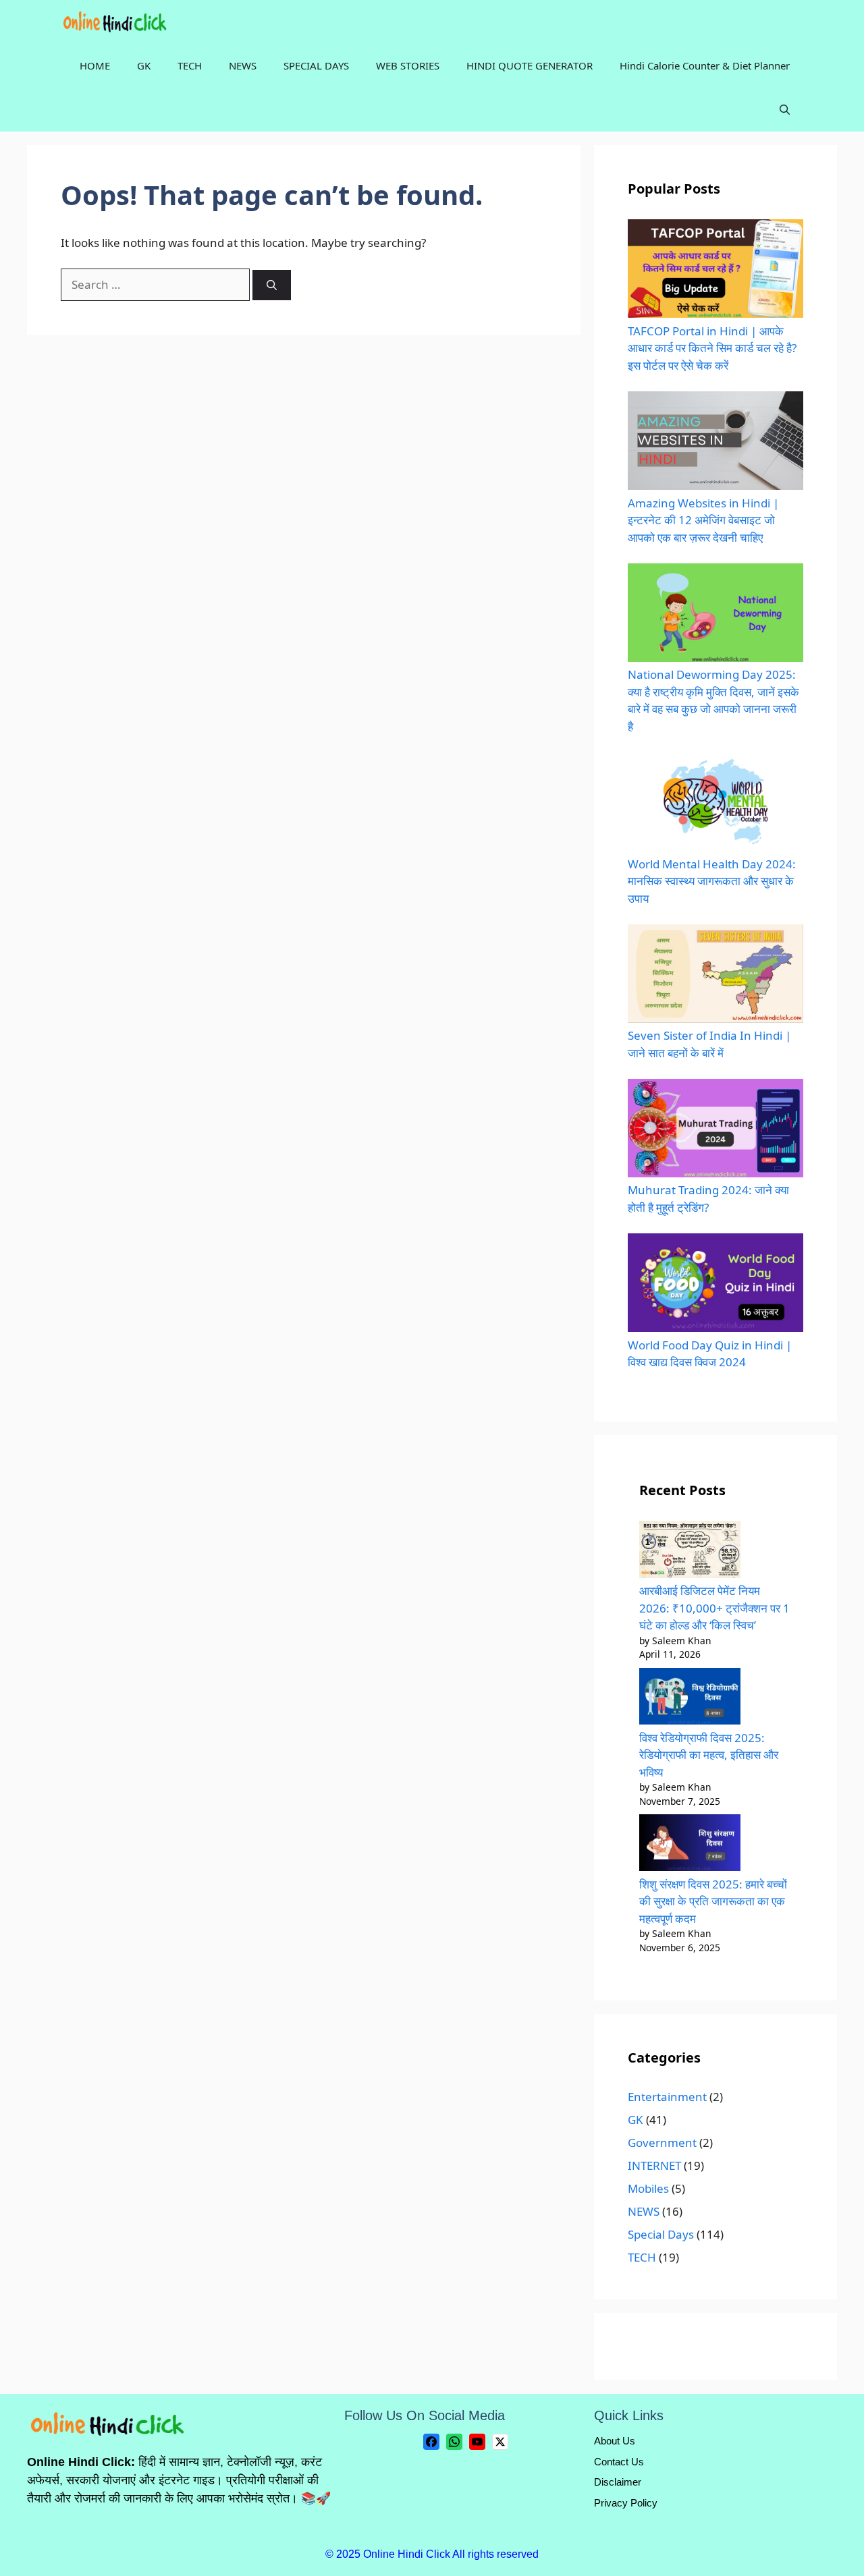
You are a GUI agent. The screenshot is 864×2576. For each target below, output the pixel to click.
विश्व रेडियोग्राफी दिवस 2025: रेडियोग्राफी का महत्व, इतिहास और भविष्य (709, 1755)
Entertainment (667, 2097)
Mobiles (648, 2188)
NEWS (243, 65)
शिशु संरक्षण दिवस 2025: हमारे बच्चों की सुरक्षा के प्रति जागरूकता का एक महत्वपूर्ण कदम (713, 1901)
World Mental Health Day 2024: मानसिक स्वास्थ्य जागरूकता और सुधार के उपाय (712, 881)
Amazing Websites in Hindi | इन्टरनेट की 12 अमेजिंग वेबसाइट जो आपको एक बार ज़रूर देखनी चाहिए (703, 520)
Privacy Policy (626, 2503)
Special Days (661, 2234)
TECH (190, 65)
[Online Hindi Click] (116, 22)
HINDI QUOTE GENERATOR (530, 65)
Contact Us (619, 2462)
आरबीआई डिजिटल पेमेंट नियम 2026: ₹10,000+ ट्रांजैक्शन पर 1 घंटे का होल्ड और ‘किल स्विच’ (714, 1608)
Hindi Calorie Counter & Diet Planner (705, 65)
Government (662, 2143)
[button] (785, 110)
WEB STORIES (408, 65)
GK (144, 65)
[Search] (272, 285)
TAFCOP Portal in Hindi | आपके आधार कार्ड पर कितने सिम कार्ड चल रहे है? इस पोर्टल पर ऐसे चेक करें (712, 348)
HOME (95, 65)
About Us (615, 2441)
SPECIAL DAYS (316, 65)
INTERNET (654, 2165)
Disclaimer (618, 2482)
